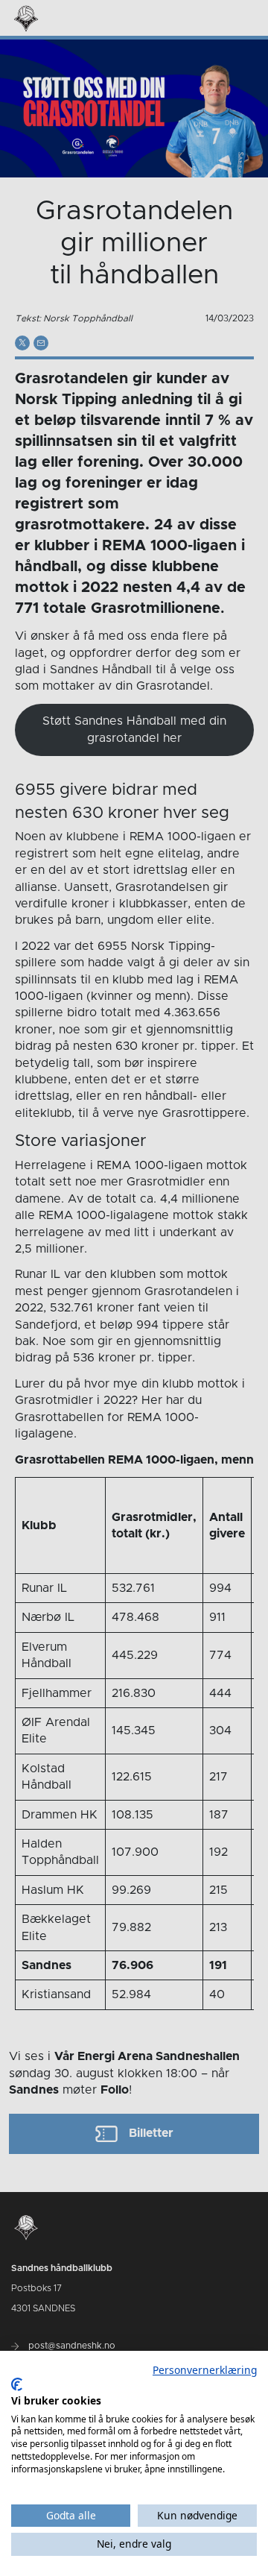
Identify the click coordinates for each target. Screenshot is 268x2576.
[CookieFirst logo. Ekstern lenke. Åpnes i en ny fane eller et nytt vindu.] (17, 2384)
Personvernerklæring (205, 2370)
